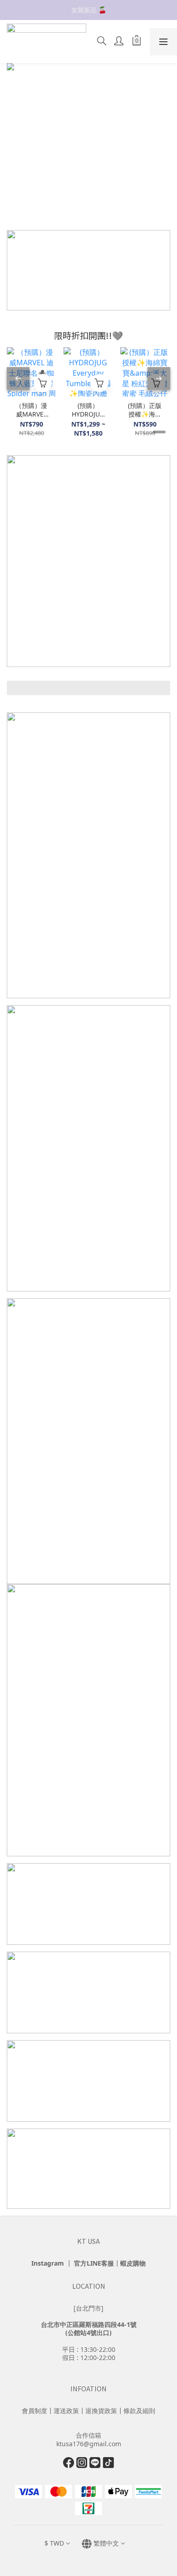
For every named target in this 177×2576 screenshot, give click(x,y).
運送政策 (66, 2411)
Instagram (48, 2263)
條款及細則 (139, 2411)
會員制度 (34, 2411)
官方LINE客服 (94, 2263)
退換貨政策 (101, 2411)
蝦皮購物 (133, 2263)
